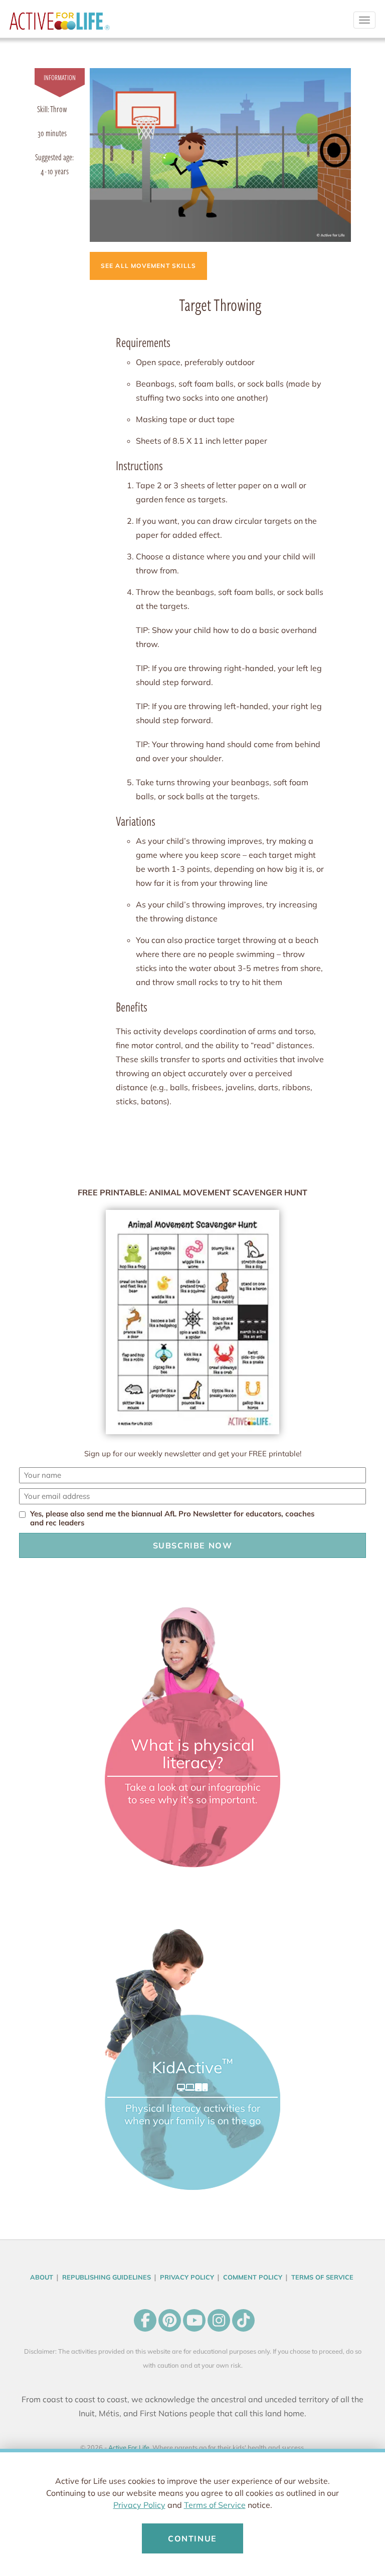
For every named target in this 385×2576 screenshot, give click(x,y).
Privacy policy (187, 2277)
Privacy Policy (139, 2505)
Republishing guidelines (107, 2277)
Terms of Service (215, 2505)
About (42, 2277)
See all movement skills (149, 266)
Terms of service (322, 2277)
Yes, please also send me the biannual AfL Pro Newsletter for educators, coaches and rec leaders (172, 1518)
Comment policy (253, 2277)
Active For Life (60, 25)
